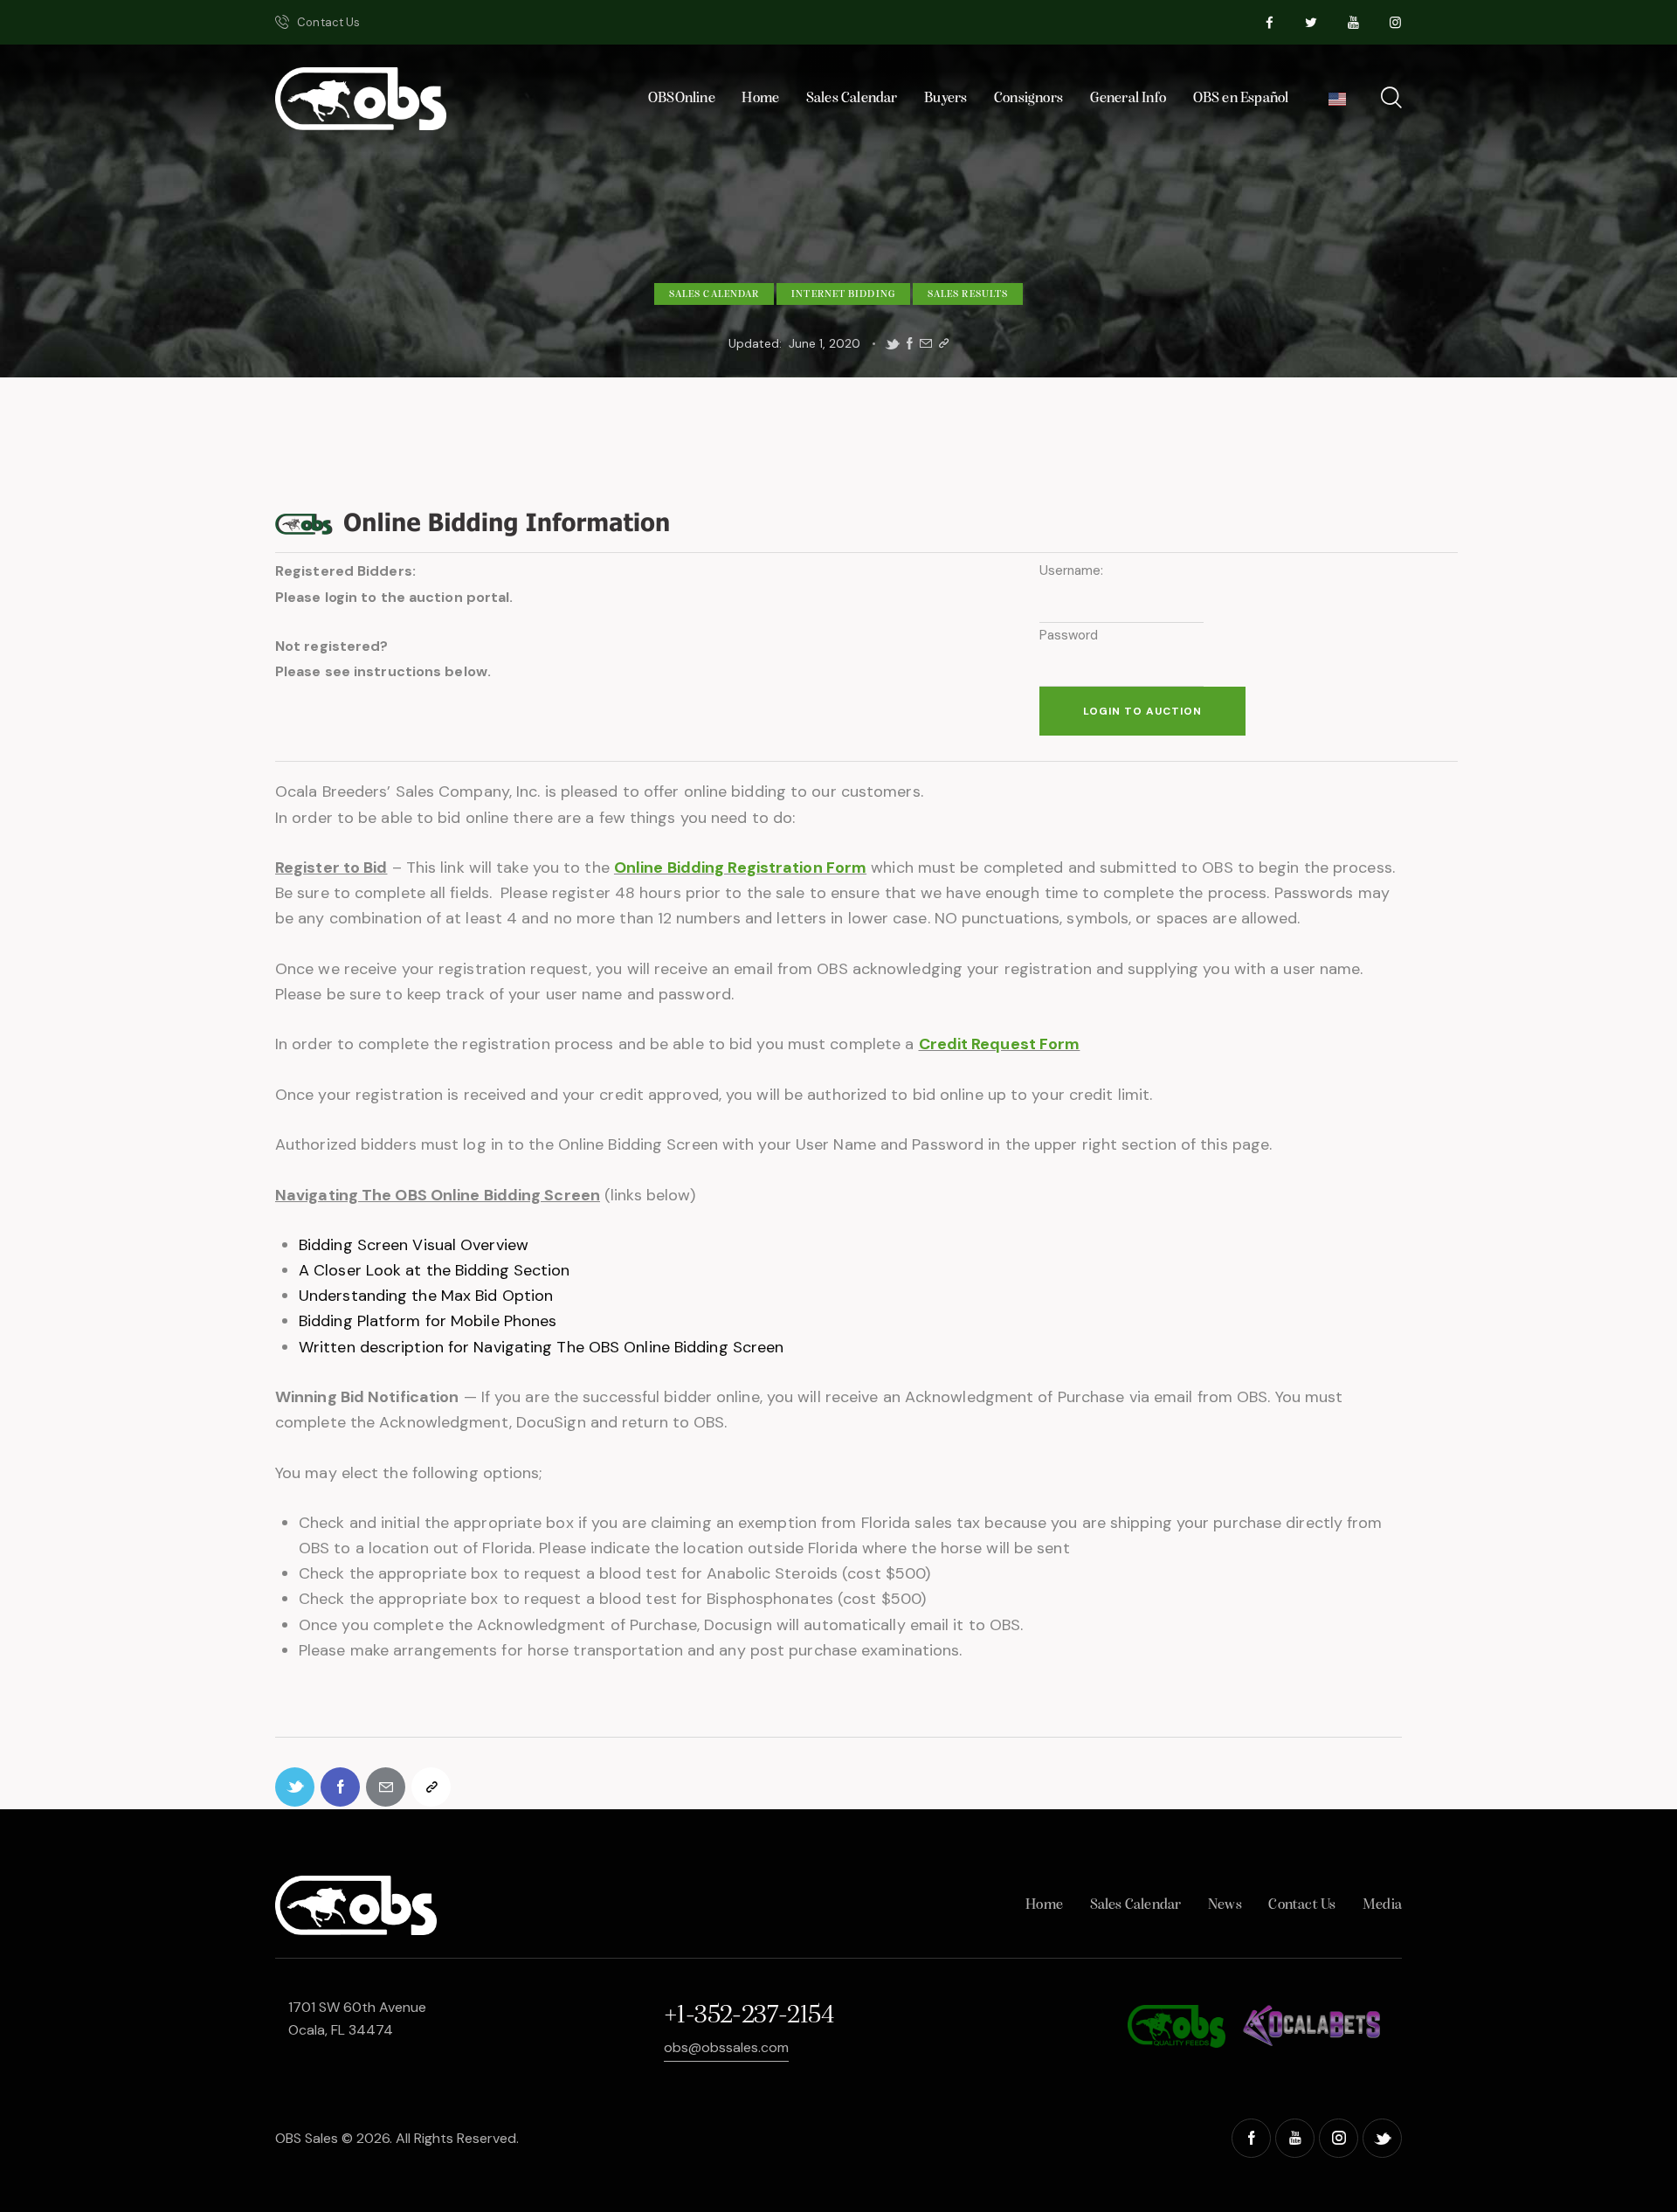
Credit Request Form (1000, 1044)
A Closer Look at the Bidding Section (435, 1270)
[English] (1338, 104)
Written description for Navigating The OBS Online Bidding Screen (541, 1347)
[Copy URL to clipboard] (944, 344)
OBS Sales (307, 2138)
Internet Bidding (843, 294)
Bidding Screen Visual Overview (414, 1245)
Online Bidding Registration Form (740, 868)
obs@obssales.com (726, 2047)
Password (1069, 635)
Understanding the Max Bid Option (426, 1296)
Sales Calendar (714, 294)
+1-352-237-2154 (749, 2016)
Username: (1072, 570)
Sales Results (968, 294)
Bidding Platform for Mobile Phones (428, 1321)
